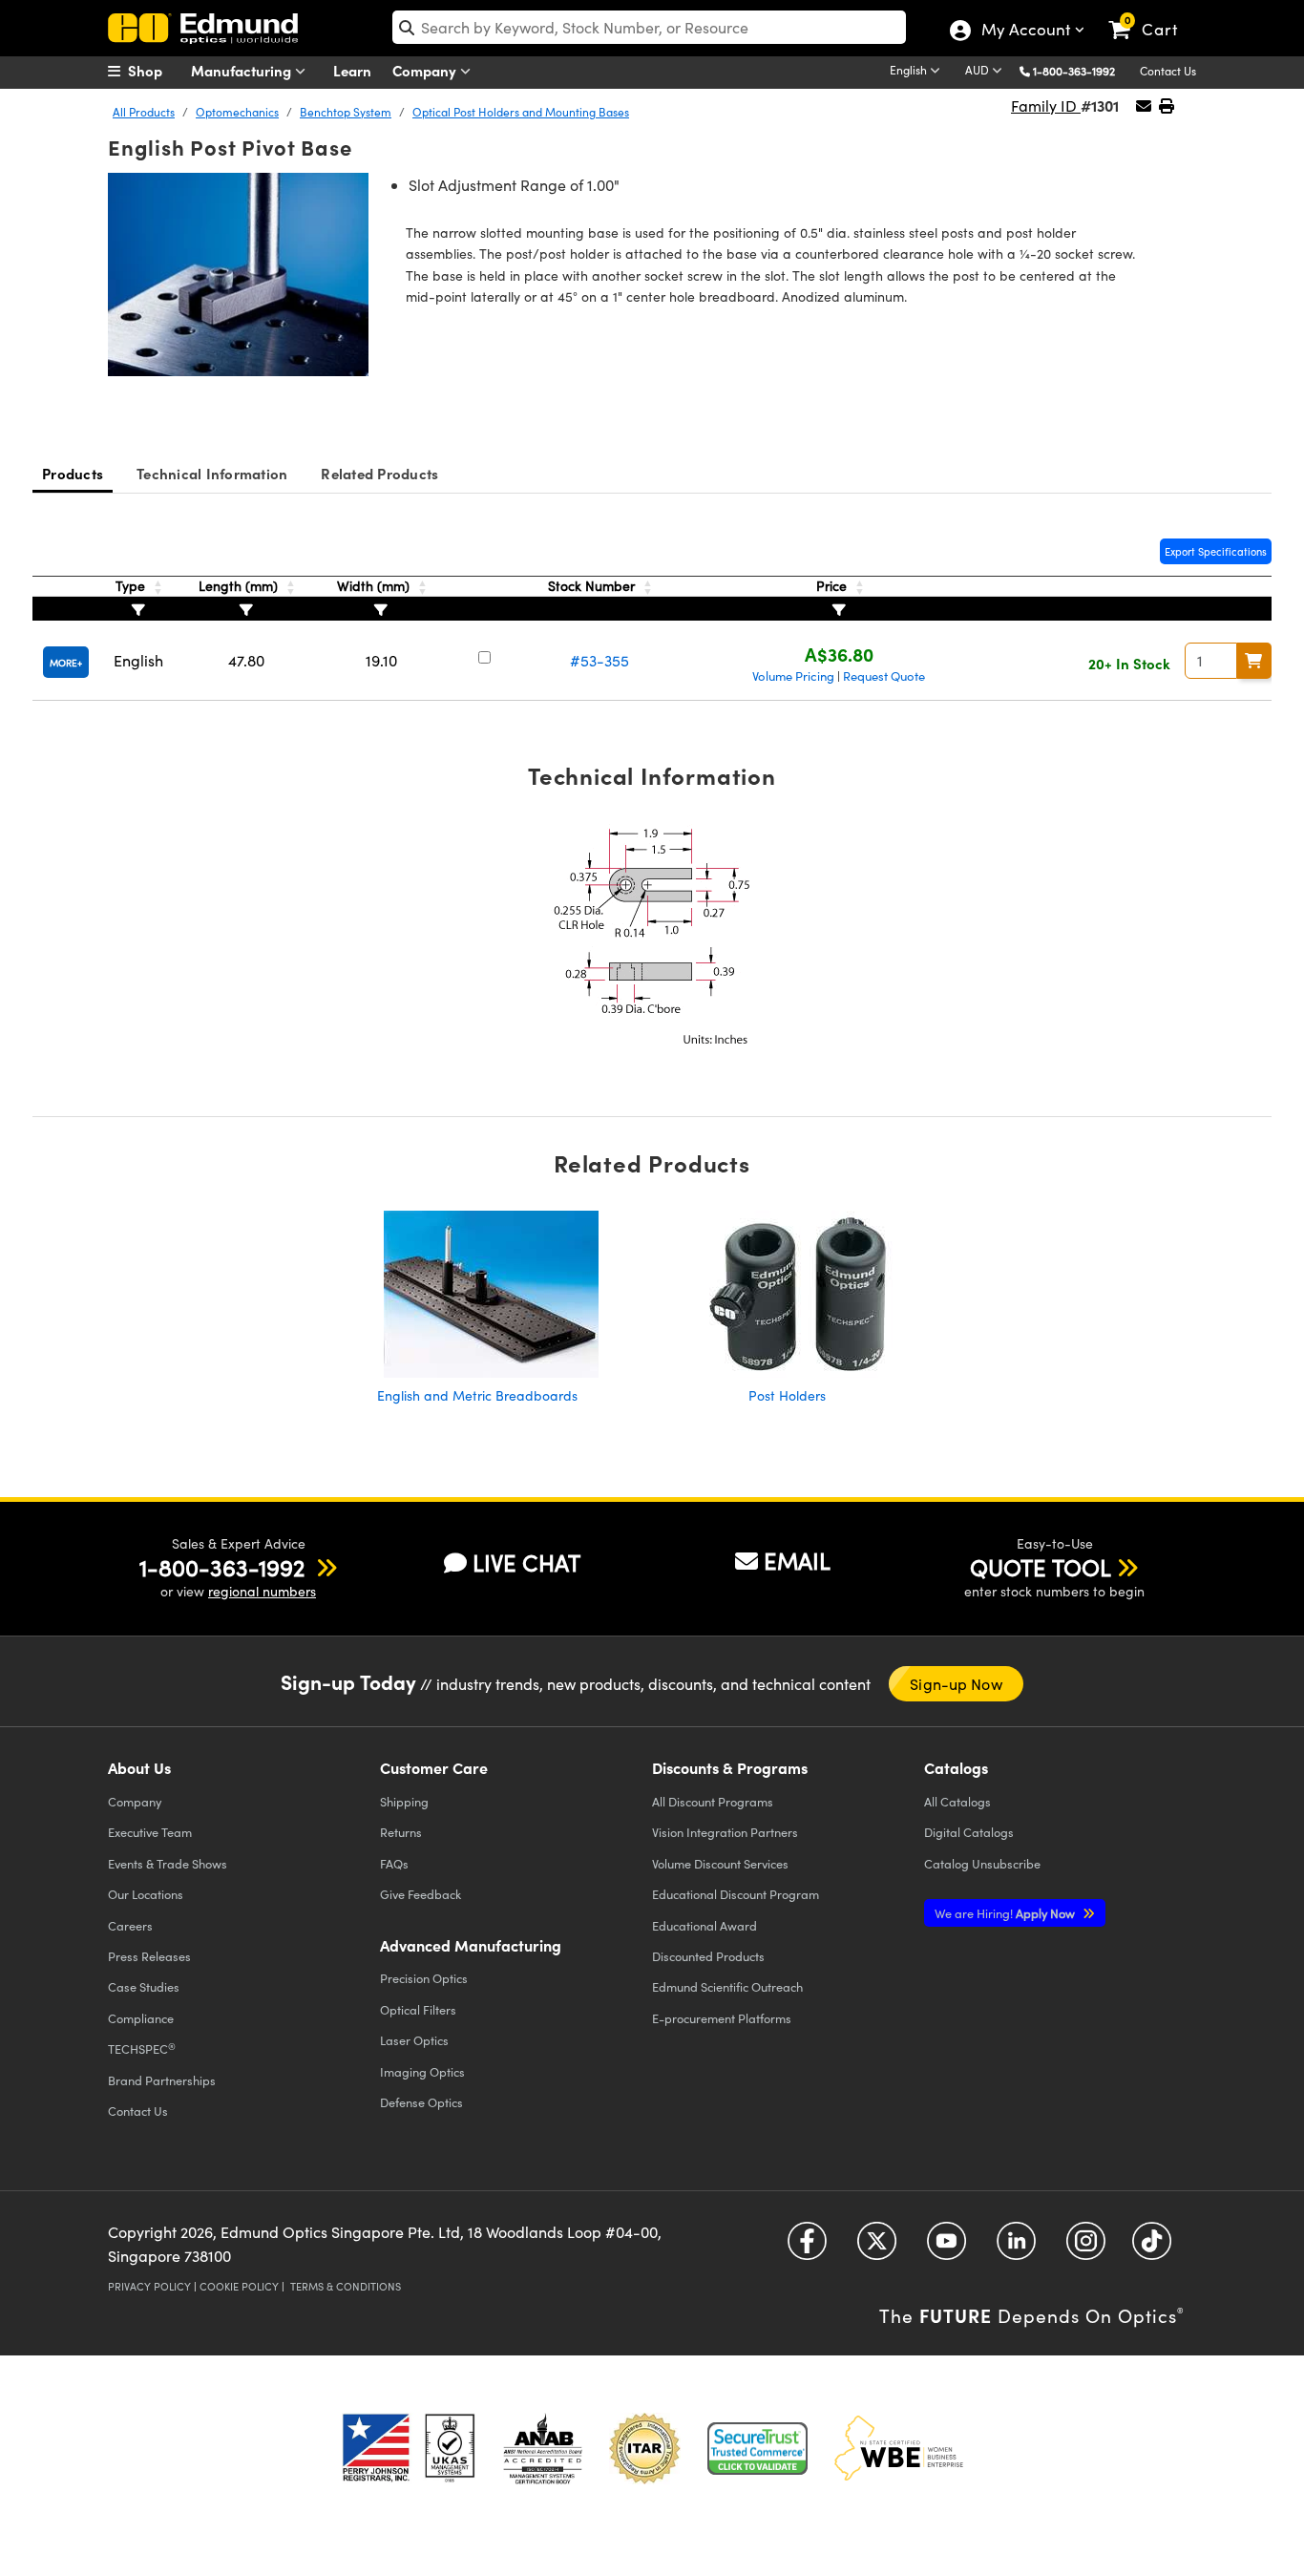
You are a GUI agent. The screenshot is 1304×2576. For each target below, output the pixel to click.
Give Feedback (421, 1894)
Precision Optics (424, 1978)
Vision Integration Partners (725, 1832)
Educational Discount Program (736, 1894)
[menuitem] (156, 71)
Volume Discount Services (720, 1863)
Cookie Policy (239, 2286)
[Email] (1144, 106)
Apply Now (1006, 1913)
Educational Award (705, 1925)
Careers (130, 1925)
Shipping (404, 1801)
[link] (1152, 14)
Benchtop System (346, 112)
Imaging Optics (422, 2071)
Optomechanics (237, 112)
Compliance (141, 2018)
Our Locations (146, 1894)
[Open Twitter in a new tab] (877, 2248)
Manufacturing (243, 70)
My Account (1025, 32)
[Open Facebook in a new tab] (807, 2248)
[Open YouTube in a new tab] (946, 2248)
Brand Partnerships (162, 2080)
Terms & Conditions (346, 2286)
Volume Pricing (793, 676)
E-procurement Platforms (722, 2018)
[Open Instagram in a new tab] (1086, 2248)
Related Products (379, 473)
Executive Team (150, 1832)
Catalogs (957, 1801)
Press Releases (149, 1956)
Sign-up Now (956, 1684)
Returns (401, 1832)
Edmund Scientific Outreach (727, 1986)
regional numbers (262, 1591)
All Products (144, 112)
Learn (352, 70)
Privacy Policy (149, 2286)
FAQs (394, 1863)
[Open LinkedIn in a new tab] (1016, 2248)
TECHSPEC (142, 2049)
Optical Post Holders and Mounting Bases (521, 112)
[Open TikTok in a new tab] (1152, 2248)
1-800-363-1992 (1074, 71)
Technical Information (212, 473)
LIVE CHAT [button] (526, 1562)
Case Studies (144, 1986)
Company (426, 70)
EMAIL (797, 1560)
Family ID (1046, 106)
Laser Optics (414, 2040)
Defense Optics (421, 2102)
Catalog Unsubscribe (982, 1863)
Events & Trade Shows (168, 1863)
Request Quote (884, 676)
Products (73, 473)
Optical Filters (418, 2009)
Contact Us (1168, 71)
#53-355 (599, 660)
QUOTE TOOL (1041, 1567)
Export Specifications (1216, 551)
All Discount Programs (713, 1801)
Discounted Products (708, 1956)
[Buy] (1254, 661)
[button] (1081, 70)
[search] (649, 27)
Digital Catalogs (969, 1832)
